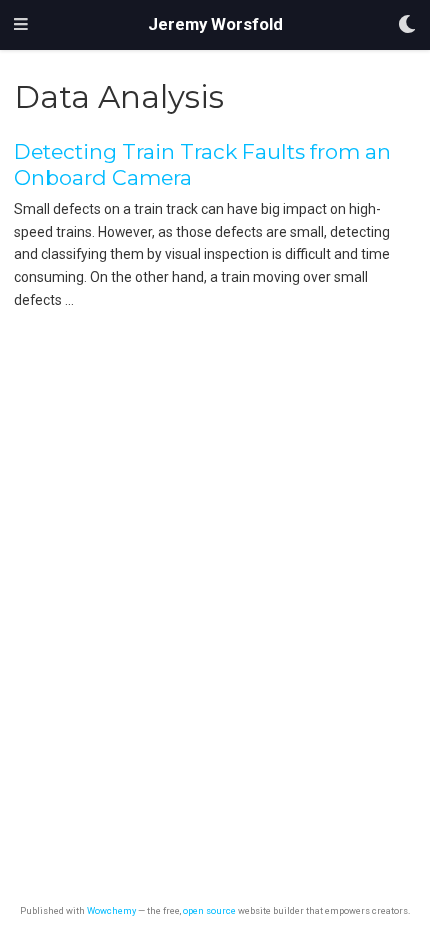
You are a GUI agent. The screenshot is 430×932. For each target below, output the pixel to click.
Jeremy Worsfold (215, 24)
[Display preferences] (407, 25)
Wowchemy (111, 910)
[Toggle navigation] (21, 25)
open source (209, 910)
